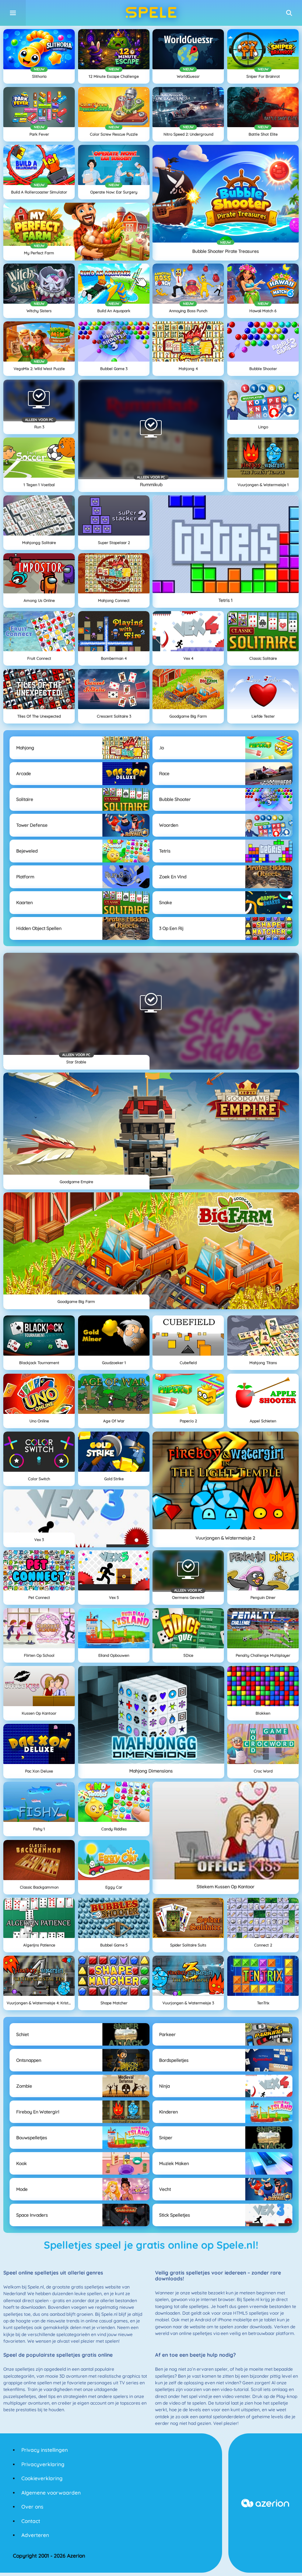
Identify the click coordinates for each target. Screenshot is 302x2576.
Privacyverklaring (43, 2464)
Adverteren (35, 2535)
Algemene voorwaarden (51, 2493)
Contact (31, 2521)
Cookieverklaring (42, 2478)
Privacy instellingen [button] (45, 2450)
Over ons (32, 2507)
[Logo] (151, 13)
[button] (289, 13)
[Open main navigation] (13, 13)
